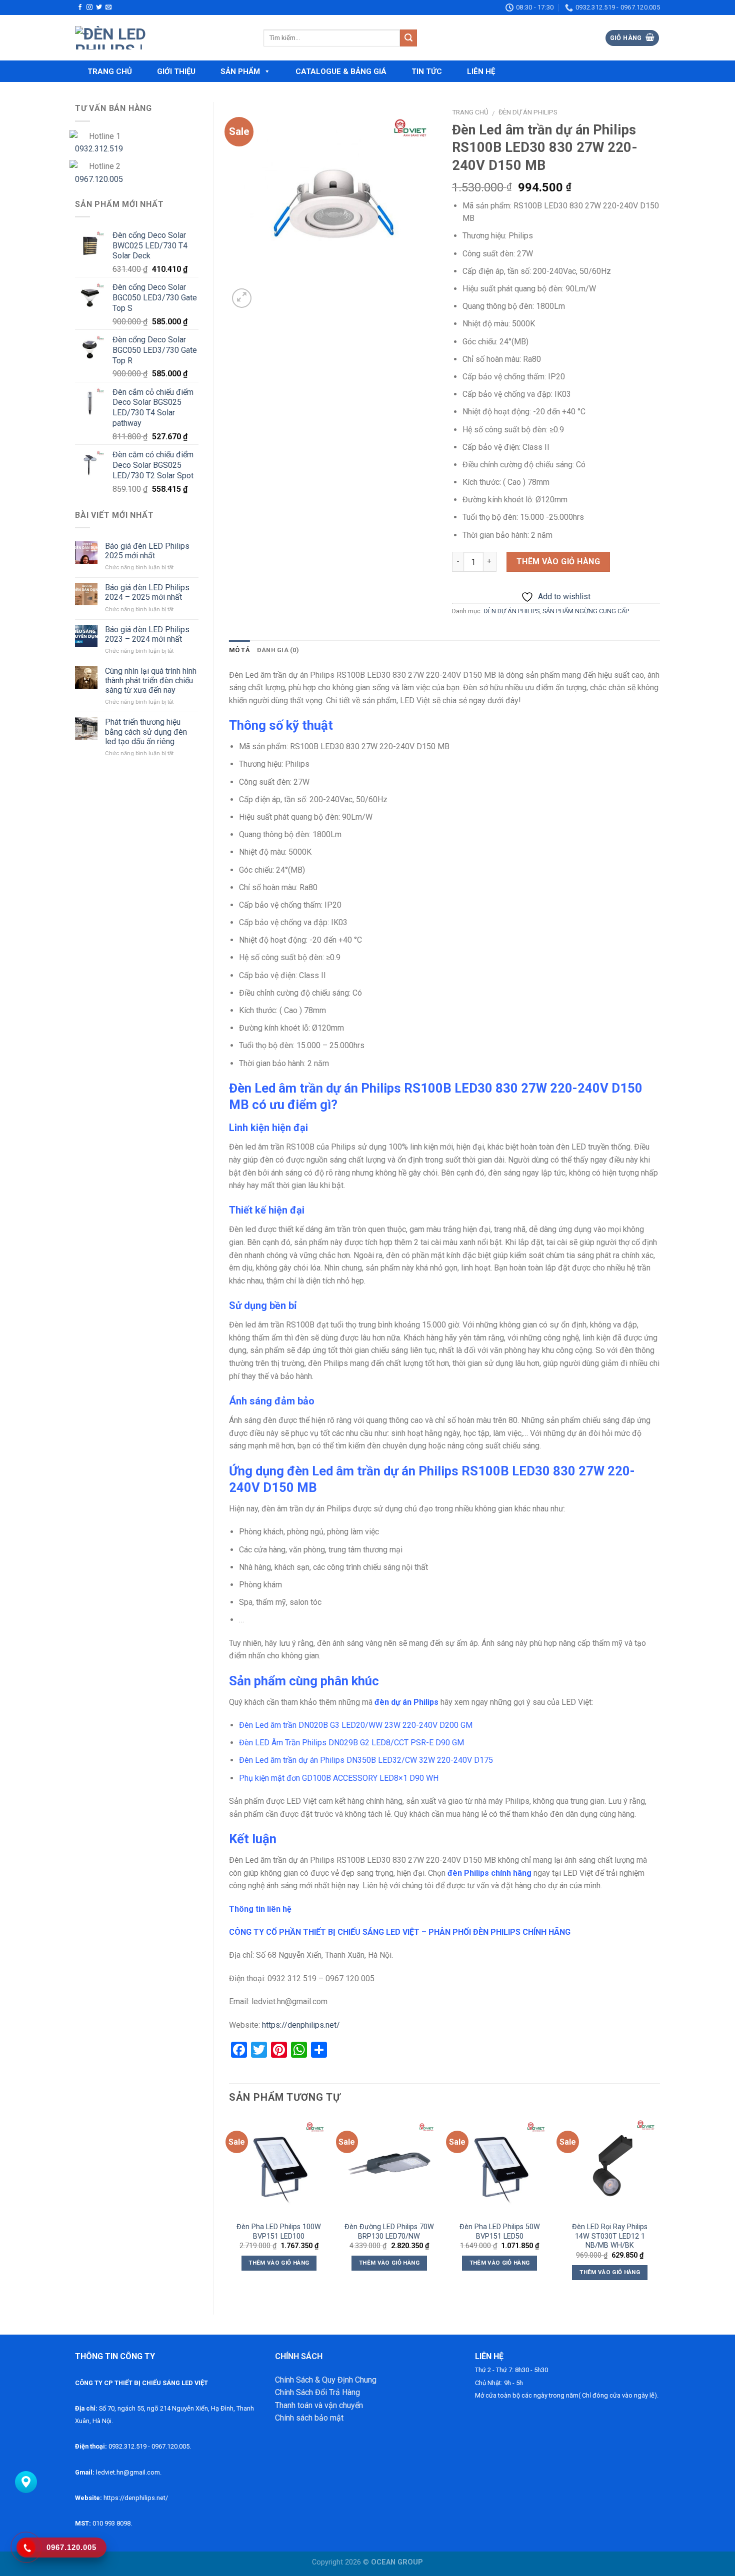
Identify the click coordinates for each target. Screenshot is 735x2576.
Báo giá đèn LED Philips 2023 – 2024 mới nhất (147, 634)
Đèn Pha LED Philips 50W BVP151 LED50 (500, 2232)
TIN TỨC (427, 71)
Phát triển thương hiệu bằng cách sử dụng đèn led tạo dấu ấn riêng (146, 731)
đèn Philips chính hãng (489, 1873)
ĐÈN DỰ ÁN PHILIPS (528, 112)
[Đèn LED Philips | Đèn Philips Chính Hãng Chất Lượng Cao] (162, 38)
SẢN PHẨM (240, 71)
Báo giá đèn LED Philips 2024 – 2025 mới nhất (147, 592)
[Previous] (229, 2207)
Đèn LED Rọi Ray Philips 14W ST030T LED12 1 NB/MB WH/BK (610, 2236)
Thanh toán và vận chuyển (319, 2405)
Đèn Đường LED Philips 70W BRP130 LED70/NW (389, 2232)
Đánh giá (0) (278, 650)
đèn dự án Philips (406, 1702)
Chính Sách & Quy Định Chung (326, 2380)
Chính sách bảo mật (309, 2418)
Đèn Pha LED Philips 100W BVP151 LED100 (279, 2232)
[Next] (659, 2207)
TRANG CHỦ (110, 71)
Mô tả (239, 650)
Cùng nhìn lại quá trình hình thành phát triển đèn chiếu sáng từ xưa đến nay (151, 680)
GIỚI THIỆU (176, 71)
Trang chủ (470, 112)
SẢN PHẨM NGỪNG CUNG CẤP (586, 611)
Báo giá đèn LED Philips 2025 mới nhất (147, 551)
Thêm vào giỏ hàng (558, 562)
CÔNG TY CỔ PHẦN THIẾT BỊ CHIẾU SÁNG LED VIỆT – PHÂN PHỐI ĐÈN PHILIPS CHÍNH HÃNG (400, 1932)
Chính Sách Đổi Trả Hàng (317, 2392)
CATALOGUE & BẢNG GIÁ (341, 71)
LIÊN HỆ (481, 71)
